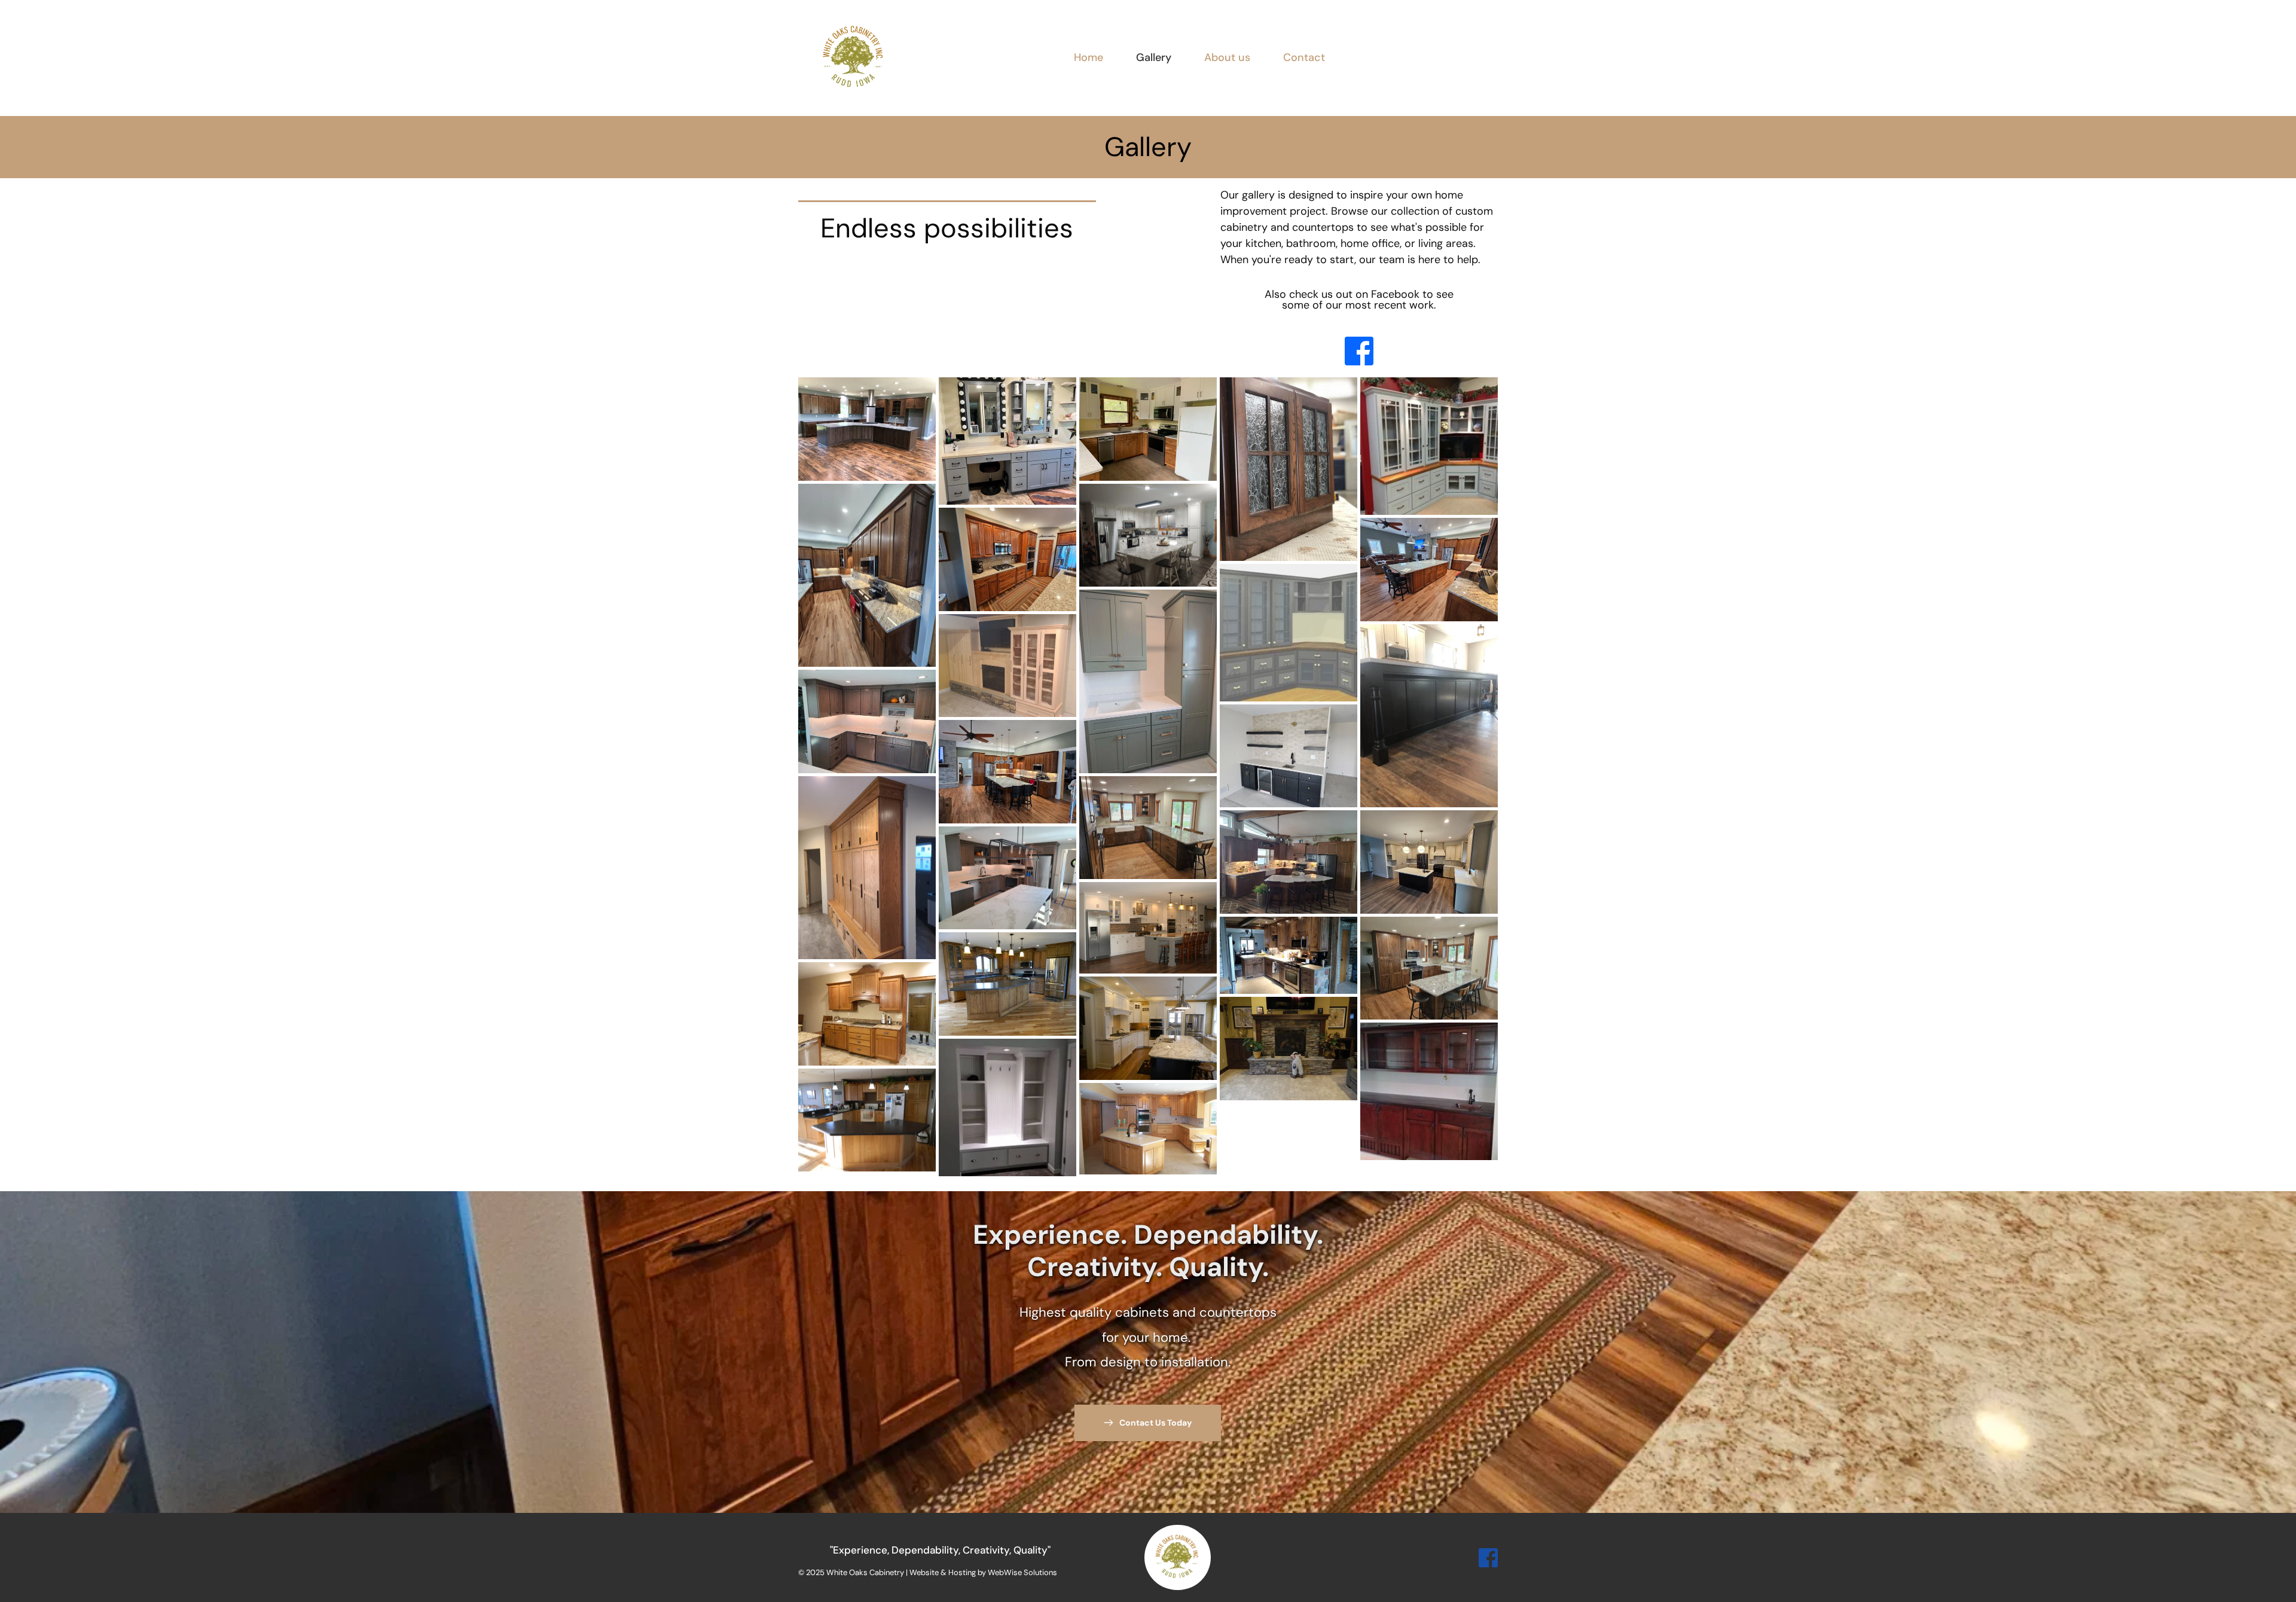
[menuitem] (1089, 58)
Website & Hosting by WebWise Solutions (983, 1572)
